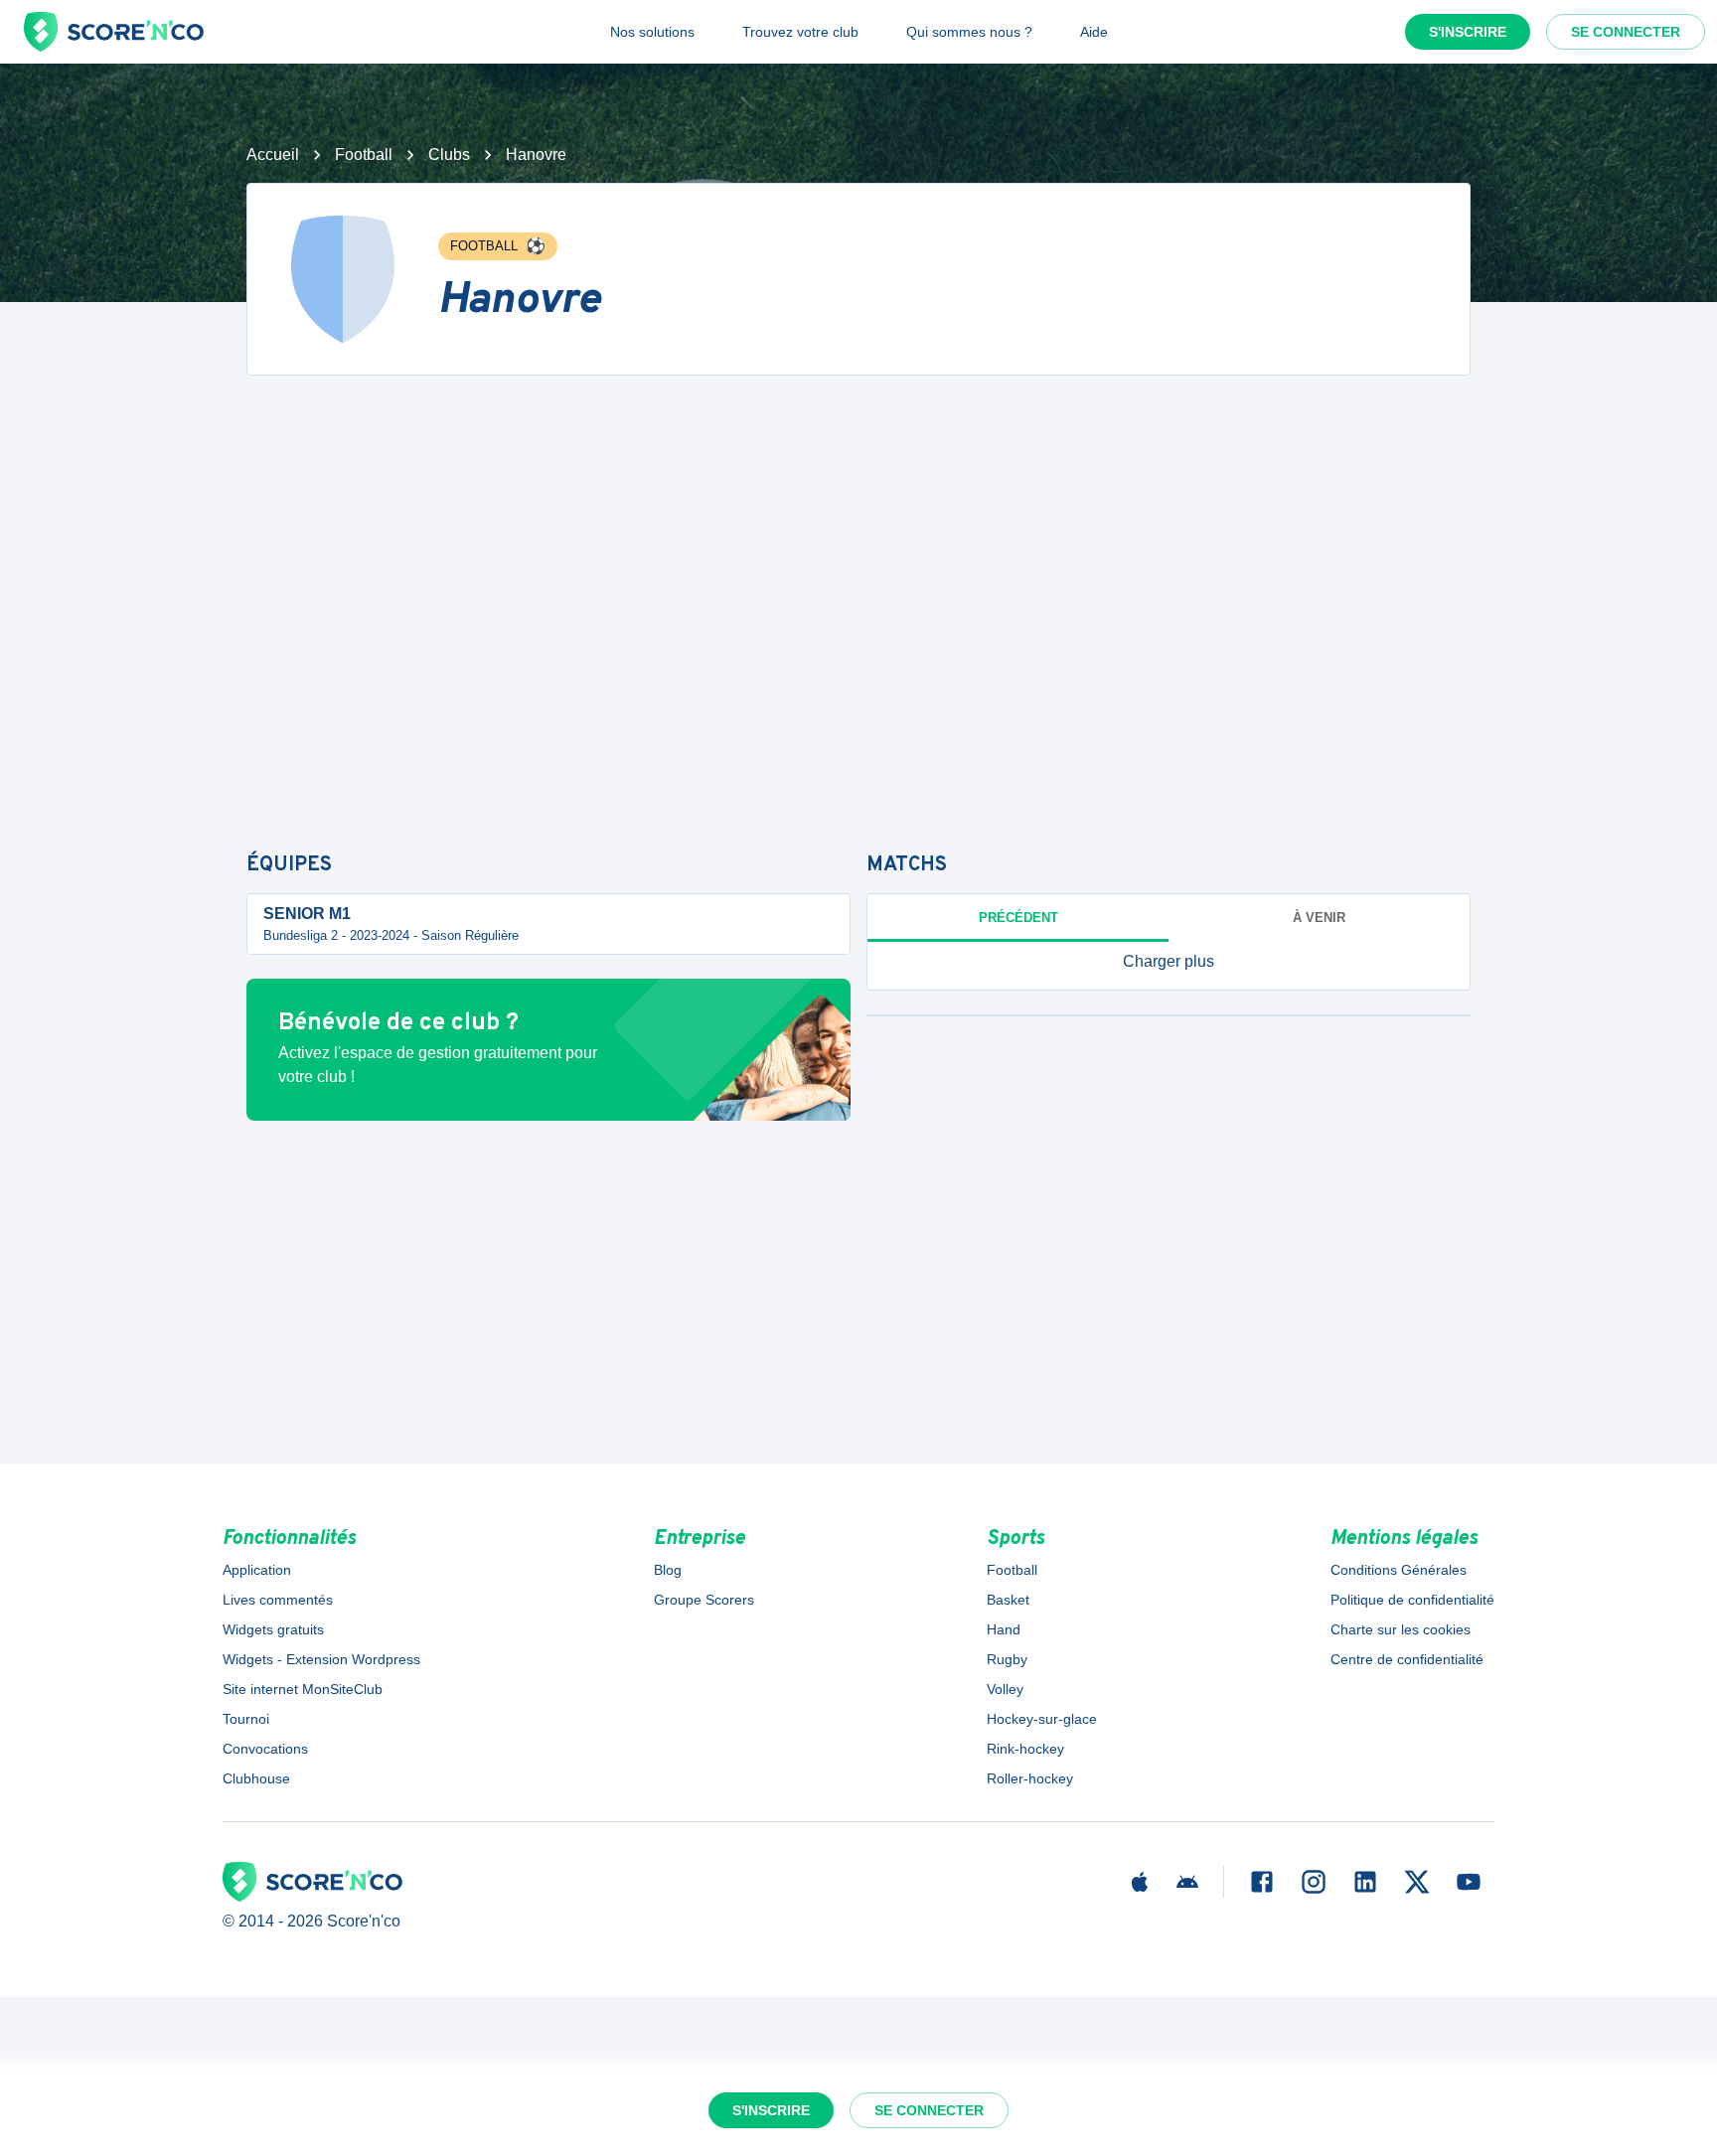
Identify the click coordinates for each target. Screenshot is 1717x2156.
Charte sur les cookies (1401, 1629)
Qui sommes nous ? (969, 32)
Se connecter (1626, 32)
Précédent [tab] (1018, 918)
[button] (1169, 962)
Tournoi (246, 1719)
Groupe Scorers (704, 1600)
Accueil (273, 154)
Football (364, 154)
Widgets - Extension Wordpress (321, 1659)
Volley (1005, 1689)
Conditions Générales (1399, 1570)
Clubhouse (256, 1778)
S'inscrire (1468, 32)
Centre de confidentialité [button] (1407, 1659)
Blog (668, 1570)
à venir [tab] (1319, 918)
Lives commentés (278, 1600)
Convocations (265, 1749)
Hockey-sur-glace (1042, 1719)
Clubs (449, 154)
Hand (1004, 1629)
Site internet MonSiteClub (303, 1689)
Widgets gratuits (273, 1629)
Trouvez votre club (800, 32)
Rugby (1007, 1659)
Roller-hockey (1030, 1778)
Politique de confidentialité (1412, 1600)
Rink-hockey (1025, 1749)
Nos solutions (652, 32)
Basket (1008, 1600)
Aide (1094, 32)
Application (257, 1570)
